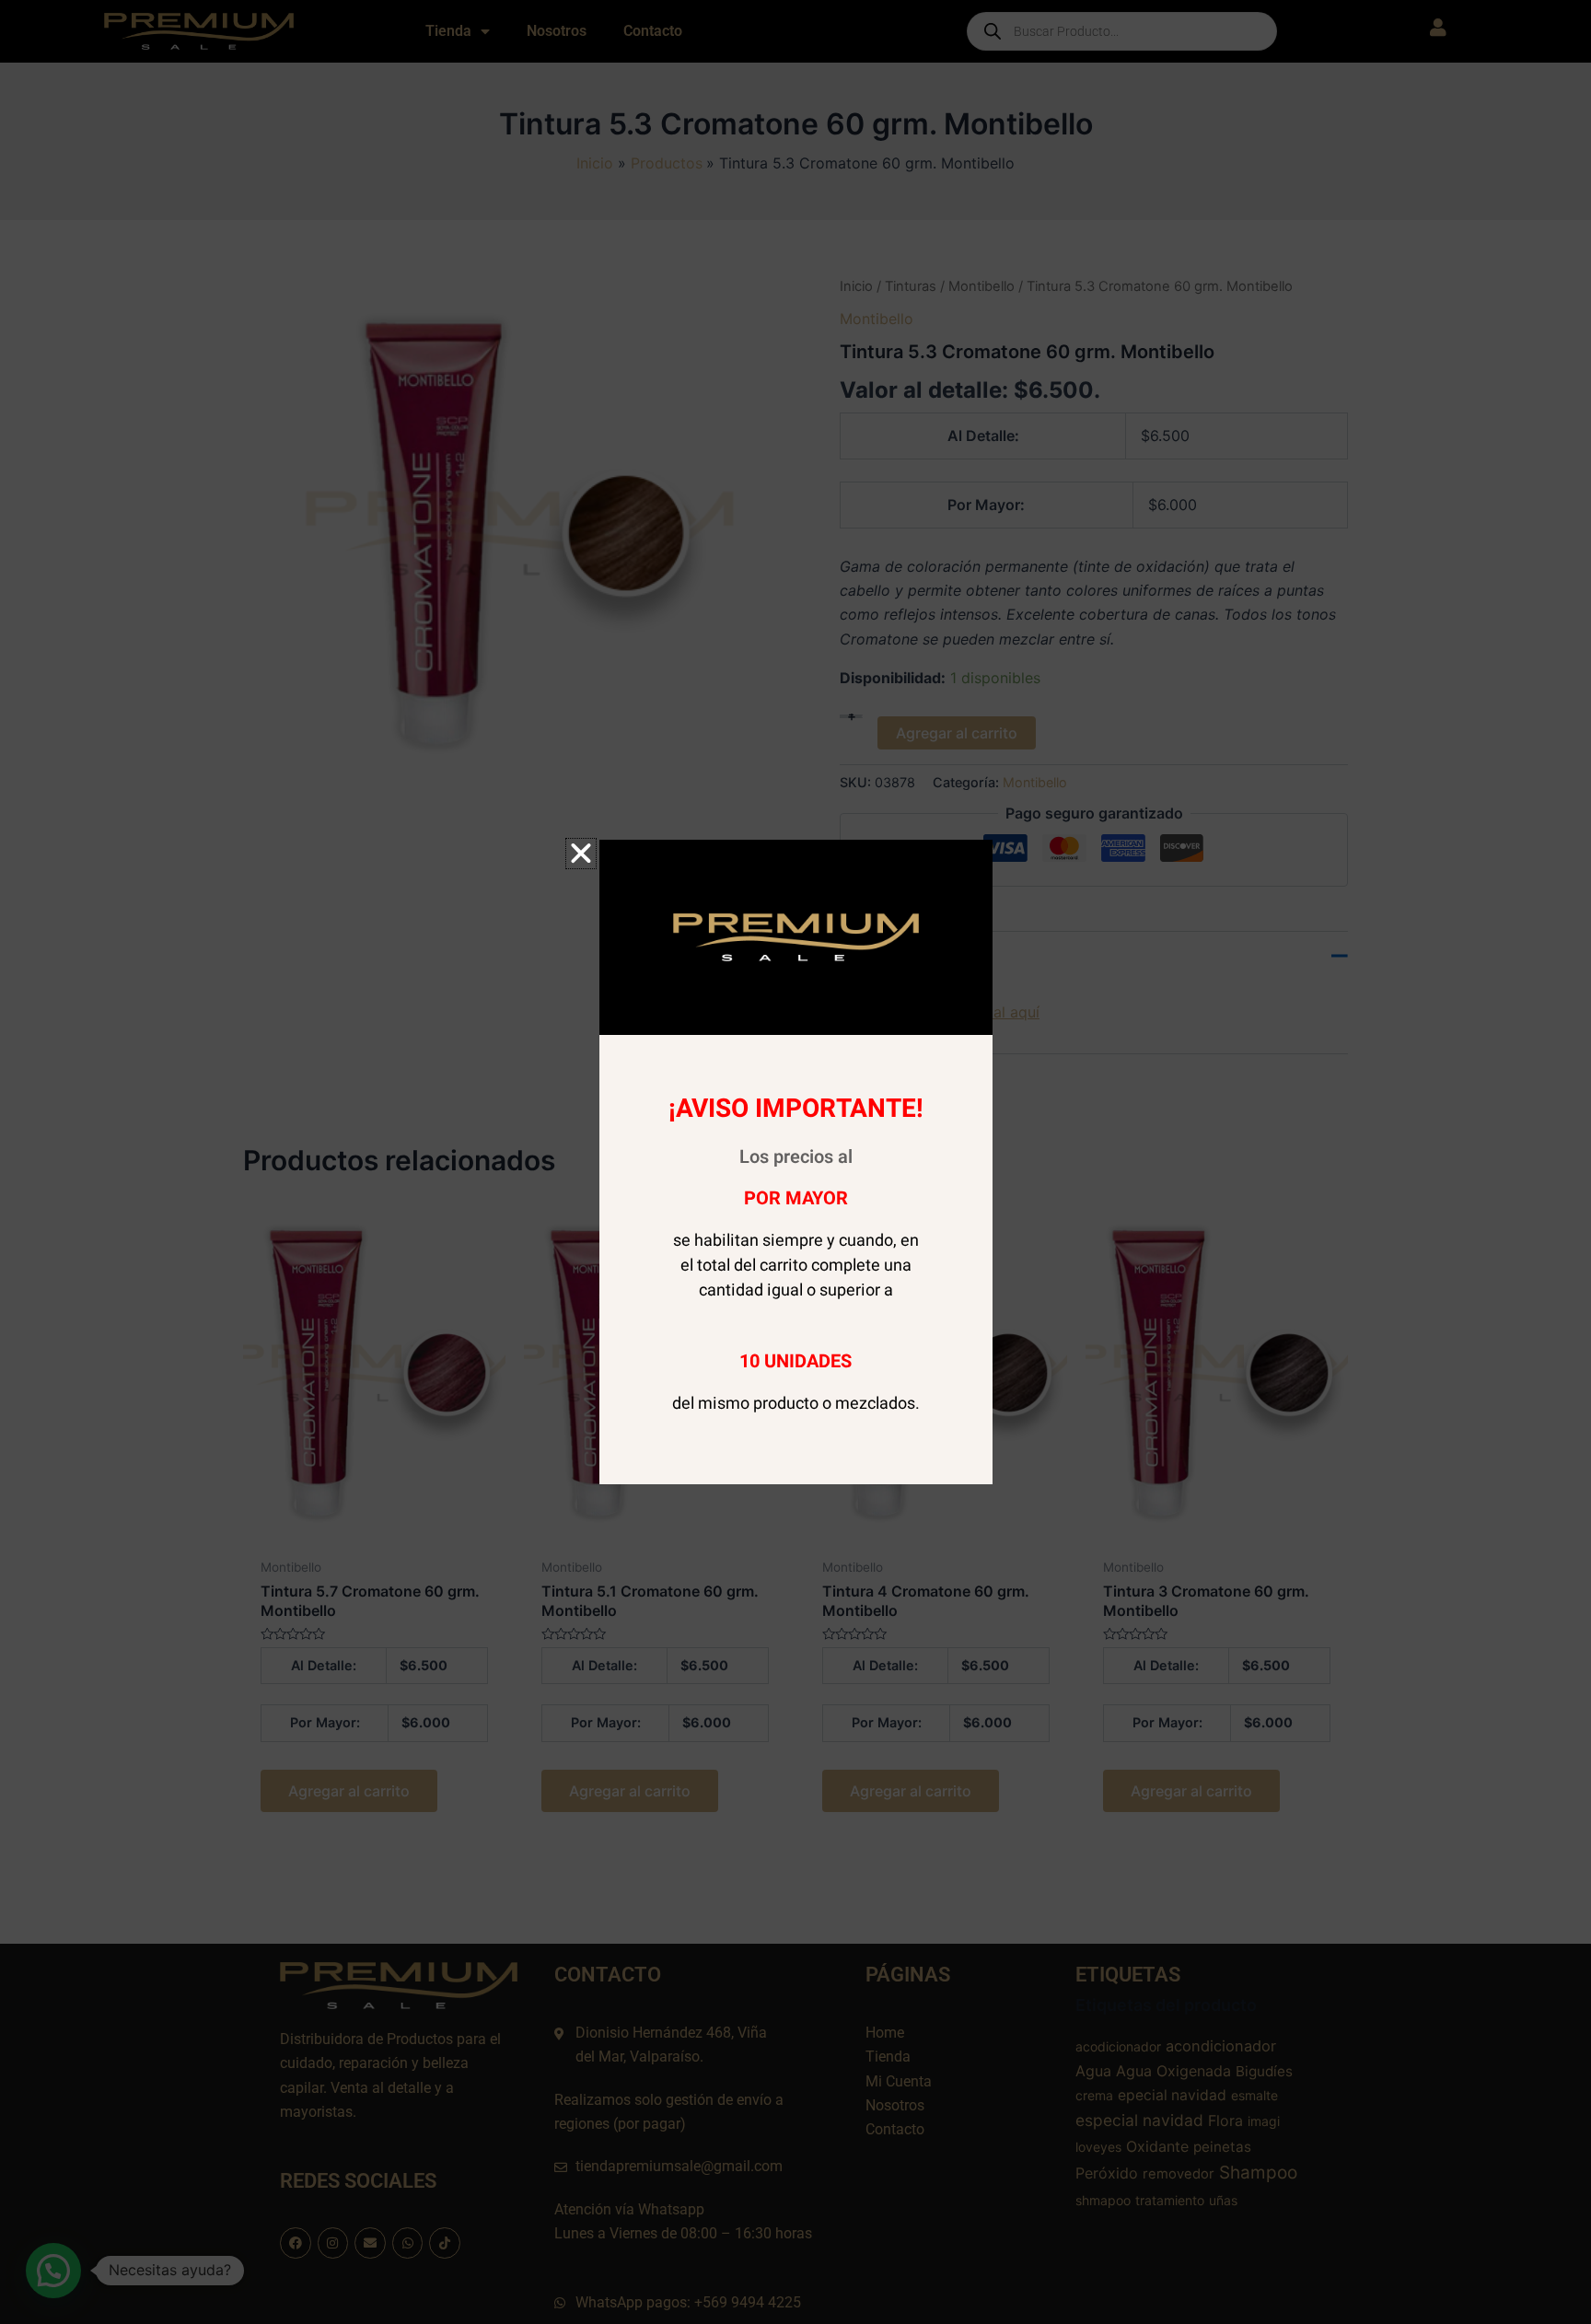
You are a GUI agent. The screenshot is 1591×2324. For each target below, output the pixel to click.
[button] (581, 854)
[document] (795, 1162)
